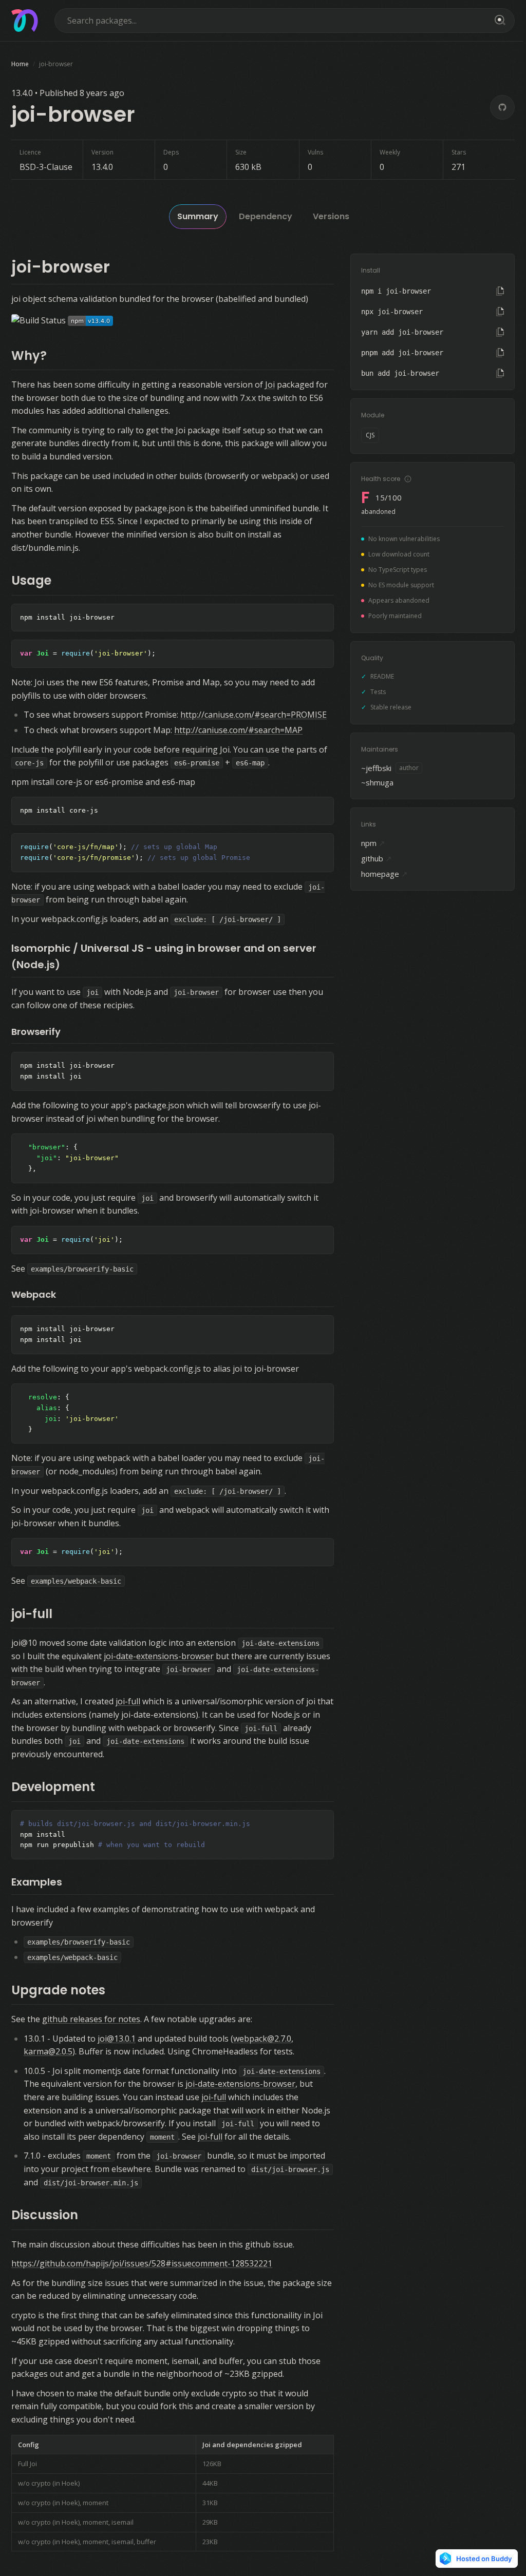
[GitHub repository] (502, 107)
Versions (331, 216)
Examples (37, 1882)
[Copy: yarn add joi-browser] (500, 332)
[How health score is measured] (408, 479)
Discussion (45, 2215)
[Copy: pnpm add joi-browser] (500, 353)
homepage (384, 874)
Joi (270, 385)
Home (20, 64)
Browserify (36, 1032)
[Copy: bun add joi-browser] (500, 373)
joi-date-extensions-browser (159, 1656)
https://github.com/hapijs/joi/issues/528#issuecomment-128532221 (142, 2263)
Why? (29, 355)
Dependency (266, 216)
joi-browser (61, 267)
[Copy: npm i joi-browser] (500, 291)
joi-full (32, 1614)
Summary (198, 216)
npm (373, 843)
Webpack (34, 1294)
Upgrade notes (58, 1990)
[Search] (498, 21)
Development (53, 1787)
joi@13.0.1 (117, 2039)
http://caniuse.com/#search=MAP (238, 730)
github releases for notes (91, 2019)
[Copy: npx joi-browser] (500, 312)
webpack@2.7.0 (262, 2039)
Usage (31, 580)
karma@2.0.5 (48, 2051)
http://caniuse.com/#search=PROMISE (253, 715)
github (377, 858)
